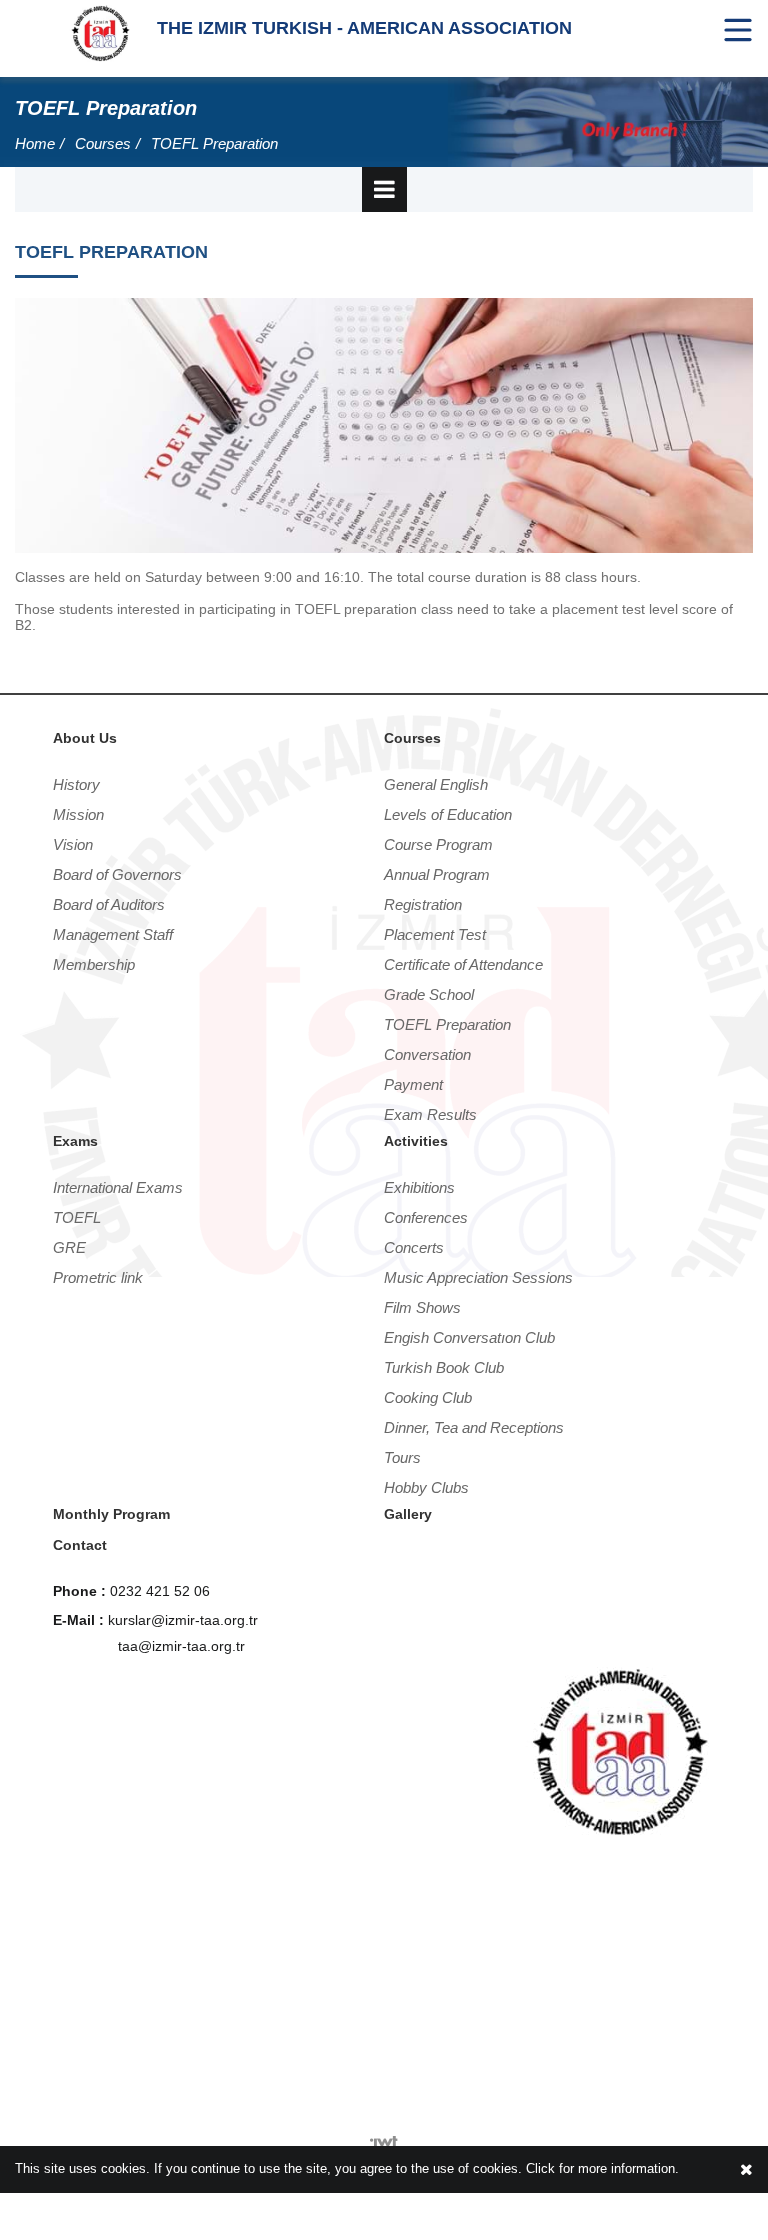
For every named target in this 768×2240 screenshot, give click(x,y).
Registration (423, 904)
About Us (85, 738)
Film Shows (422, 1307)
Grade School (429, 994)
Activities (416, 1141)
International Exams (118, 1187)
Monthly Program (111, 1514)
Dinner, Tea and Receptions (474, 1427)
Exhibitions (419, 1187)
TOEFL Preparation (214, 143)
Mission (78, 814)
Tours (402, 1457)
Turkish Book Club (444, 1367)
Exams (75, 1141)
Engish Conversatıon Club (469, 1337)
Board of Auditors (109, 904)
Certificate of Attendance (463, 964)
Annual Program (437, 874)
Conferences (426, 1217)
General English (436, 784)
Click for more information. (602, 2168)
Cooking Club (428, 1397)
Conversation (427, 1054)
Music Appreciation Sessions (478, 1277)
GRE (69, 1247)
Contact (80, 1545)
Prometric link (98, 1277)
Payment (413, 1084)
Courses (103, 143)
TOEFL (77, 1217)
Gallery (408, 1514)
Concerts (414, 1247)
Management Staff (113, 934)
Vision (73, 844)
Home (35, 143)
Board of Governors (117, 874)
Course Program (438, 844)
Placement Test (435, 934)
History (76, 784)
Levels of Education (448, 814)
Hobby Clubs (426, 1487)
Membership (94, 964)
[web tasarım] (384, 2137)
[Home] (100, 32)
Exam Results (430, 1114)
